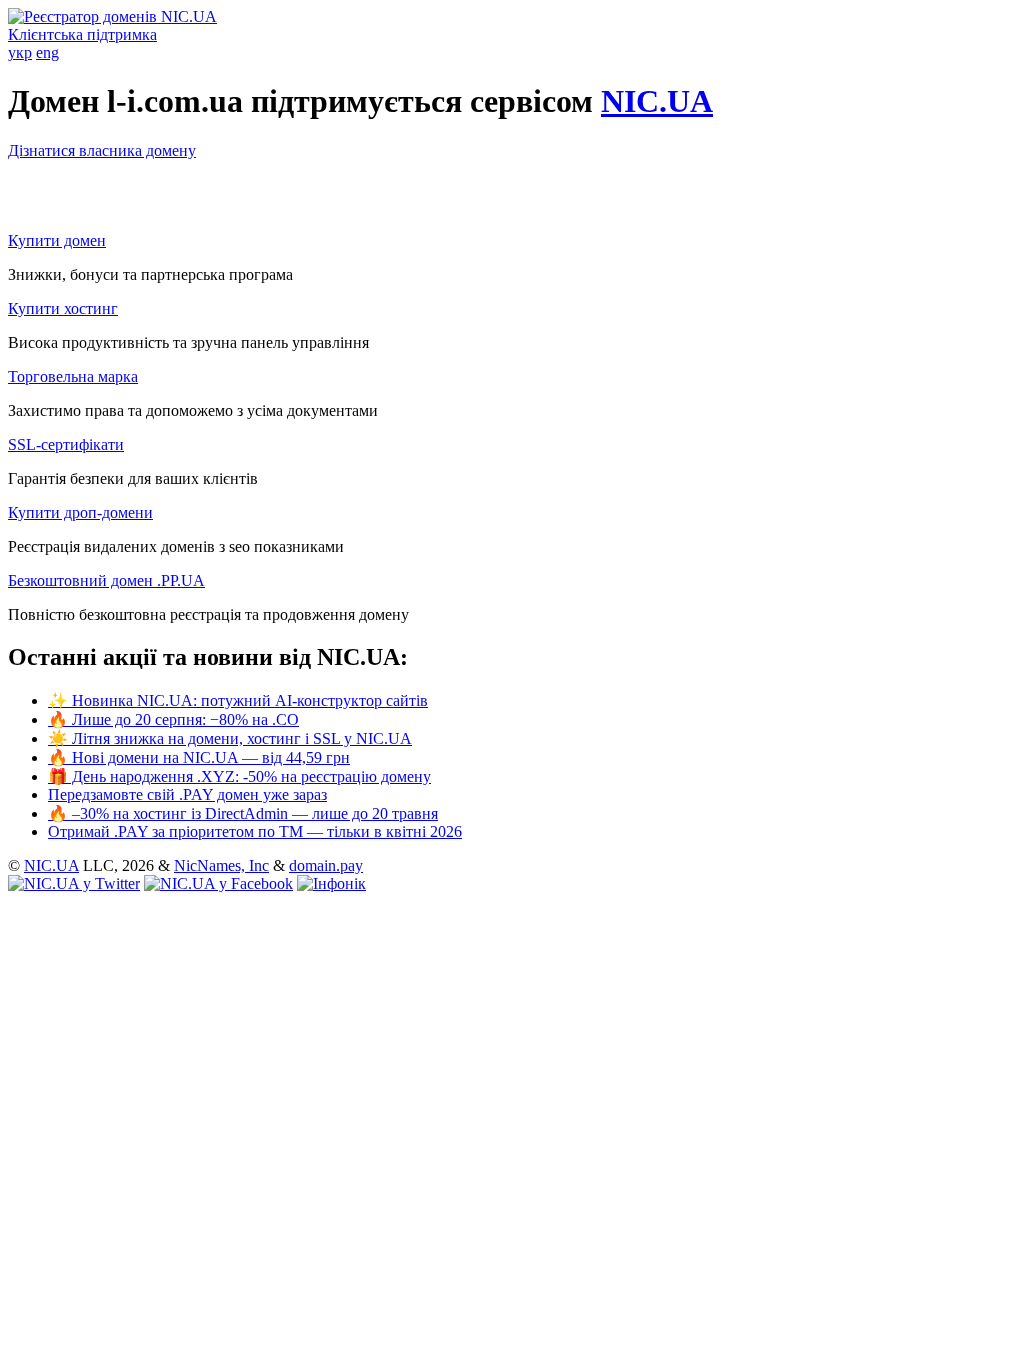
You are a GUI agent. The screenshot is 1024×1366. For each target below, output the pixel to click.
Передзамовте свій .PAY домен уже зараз (187, 794)
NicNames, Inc (221, 865)
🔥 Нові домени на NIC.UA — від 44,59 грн (199, 757)
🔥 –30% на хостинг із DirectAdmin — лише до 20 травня (243, 813)
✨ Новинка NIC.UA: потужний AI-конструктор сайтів (238, 700)
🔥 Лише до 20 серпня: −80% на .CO (173, 719)
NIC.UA (657, 101)
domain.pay (326, 865)
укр (20, 52)
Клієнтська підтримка (82, 34)
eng (47, 52)
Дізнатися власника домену (102, 150)
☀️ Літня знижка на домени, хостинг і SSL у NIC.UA (230, 738)
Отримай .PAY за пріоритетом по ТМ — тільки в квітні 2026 (255, 831)
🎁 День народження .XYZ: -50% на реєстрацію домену (239, 776)
